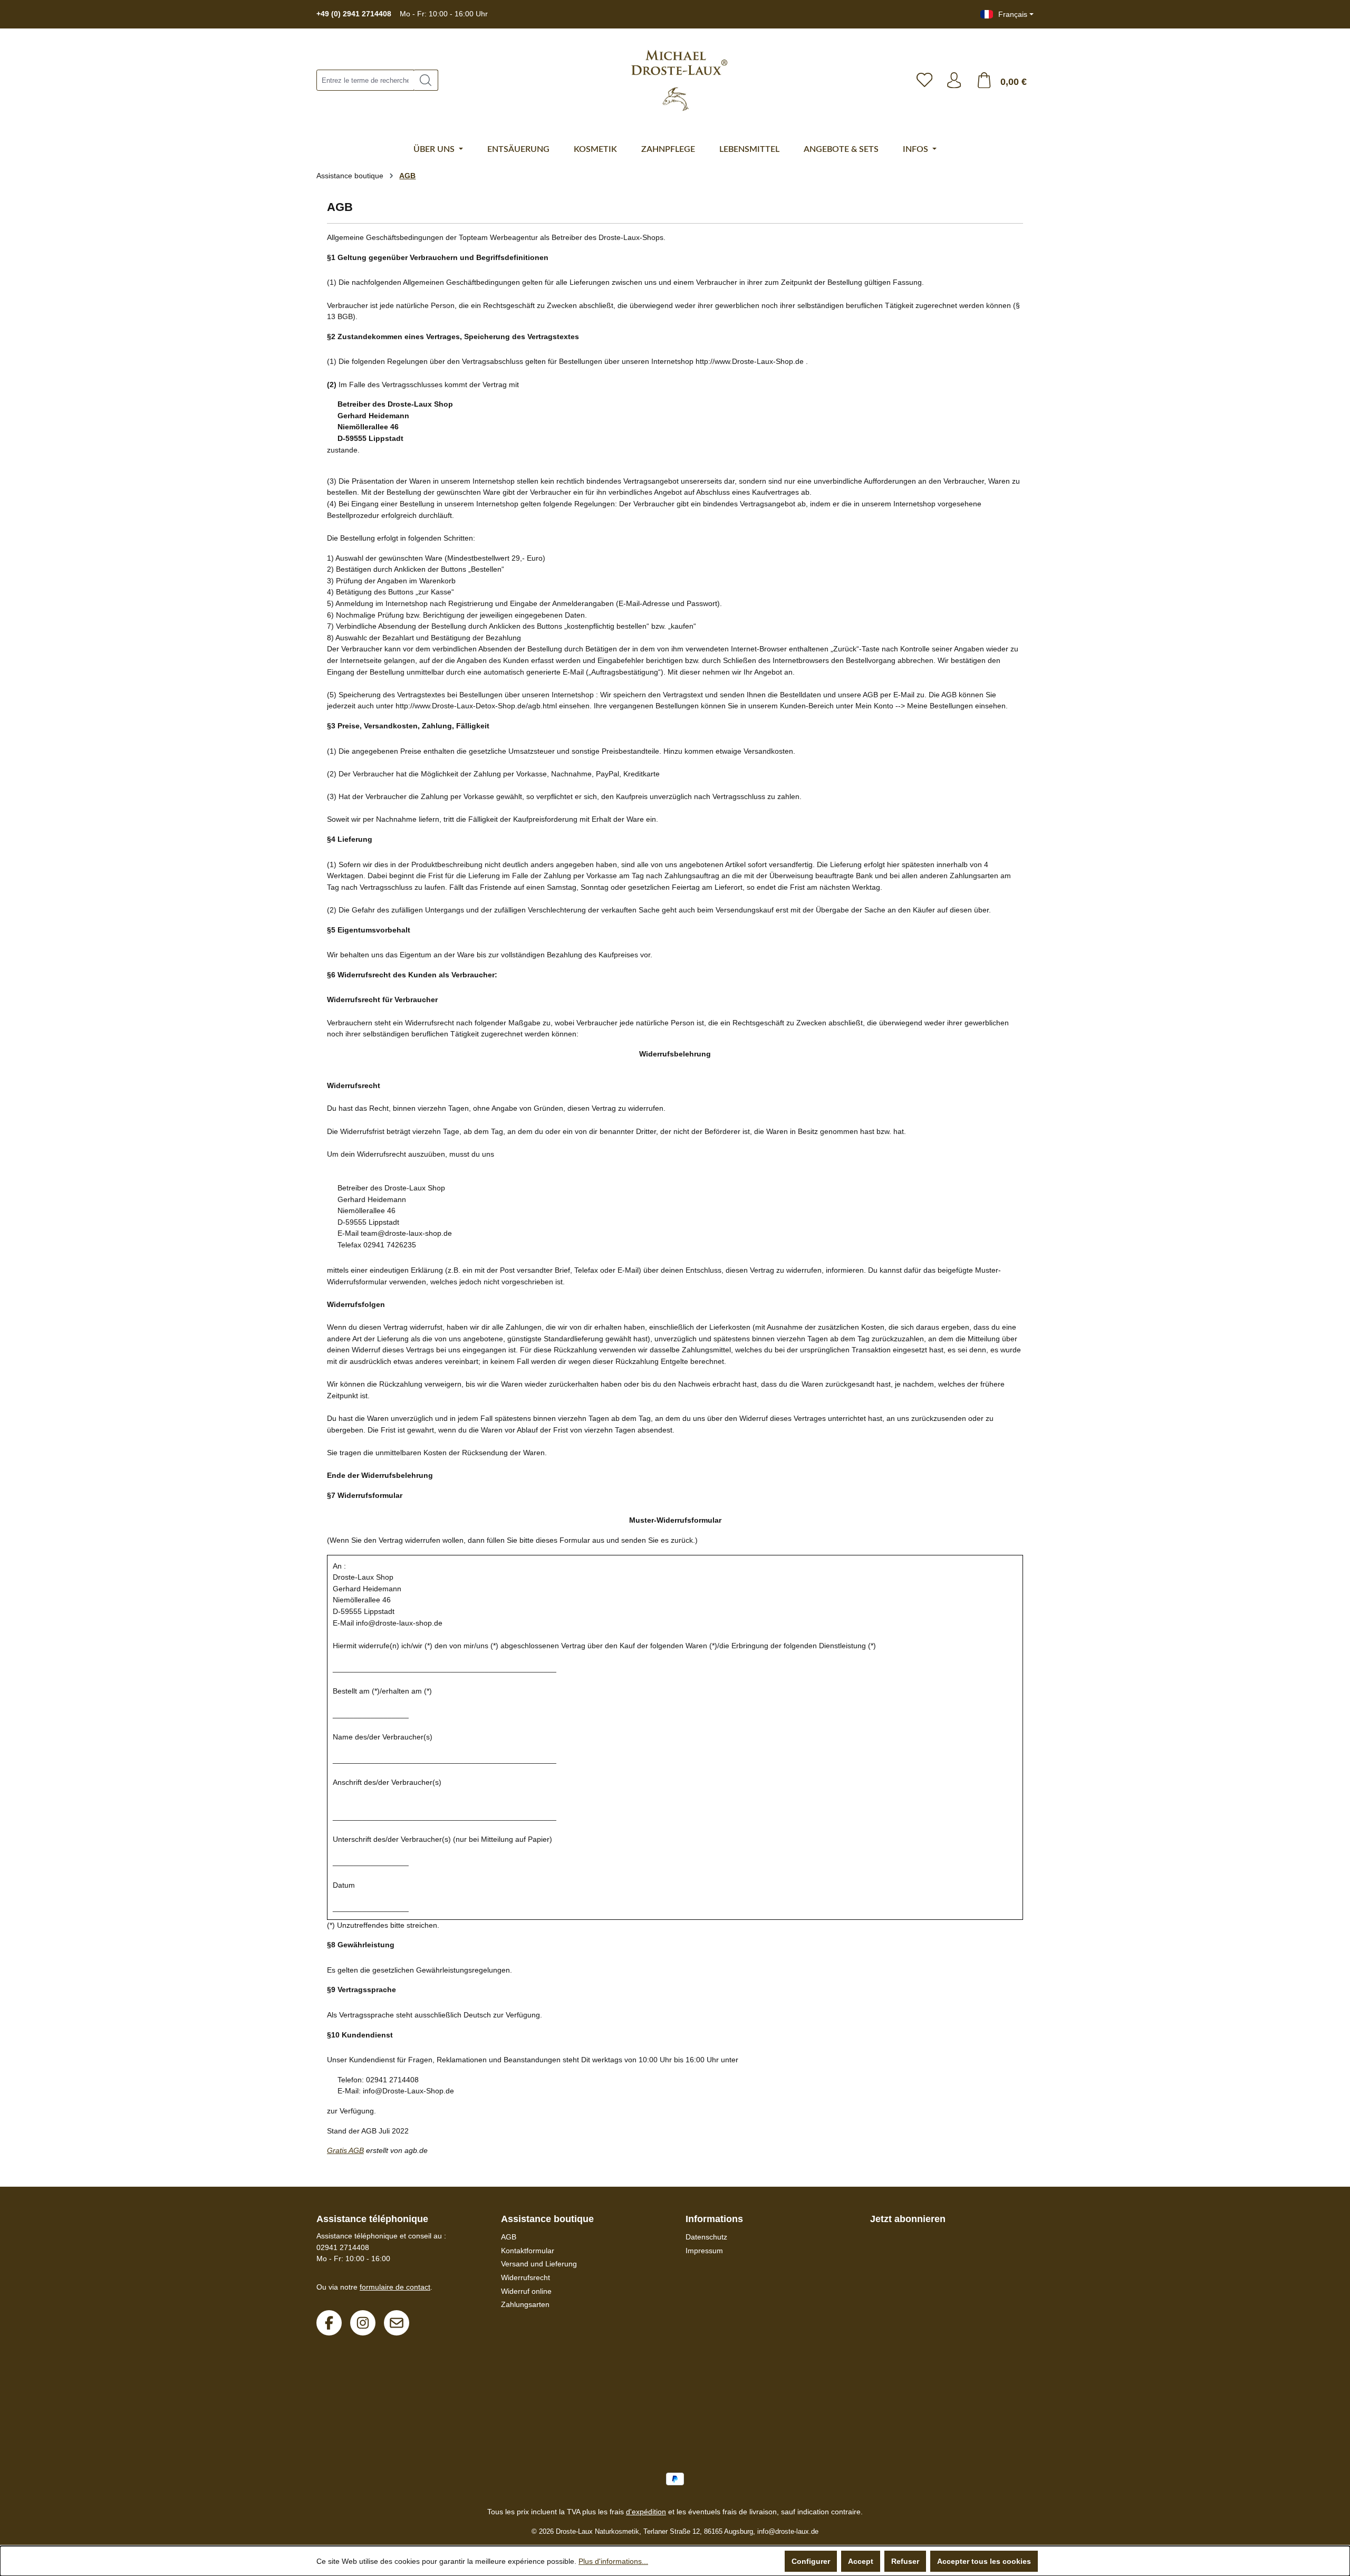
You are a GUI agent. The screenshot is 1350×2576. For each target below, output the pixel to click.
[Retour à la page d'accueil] (674, 80)
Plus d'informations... (613, 2561)
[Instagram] (363, 2323)
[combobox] (365, 80)
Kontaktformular (528, 2251)
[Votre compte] (954, 80)
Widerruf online (526, 2291)
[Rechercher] (426, 80)
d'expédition (646, 2512)
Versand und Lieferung (539, 2264)
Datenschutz (706, 2237)
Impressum (704, 2251)
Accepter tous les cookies (984, 2561)
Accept (861, 2561)
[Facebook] (329, 2323)
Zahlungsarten (525, 2304)
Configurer (811, 2561)
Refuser (905, 2561)
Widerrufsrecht (525, 2277)
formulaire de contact (395, 2287)
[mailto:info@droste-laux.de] (397, 2323)
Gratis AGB (345, 2150)
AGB (509, 2237)
